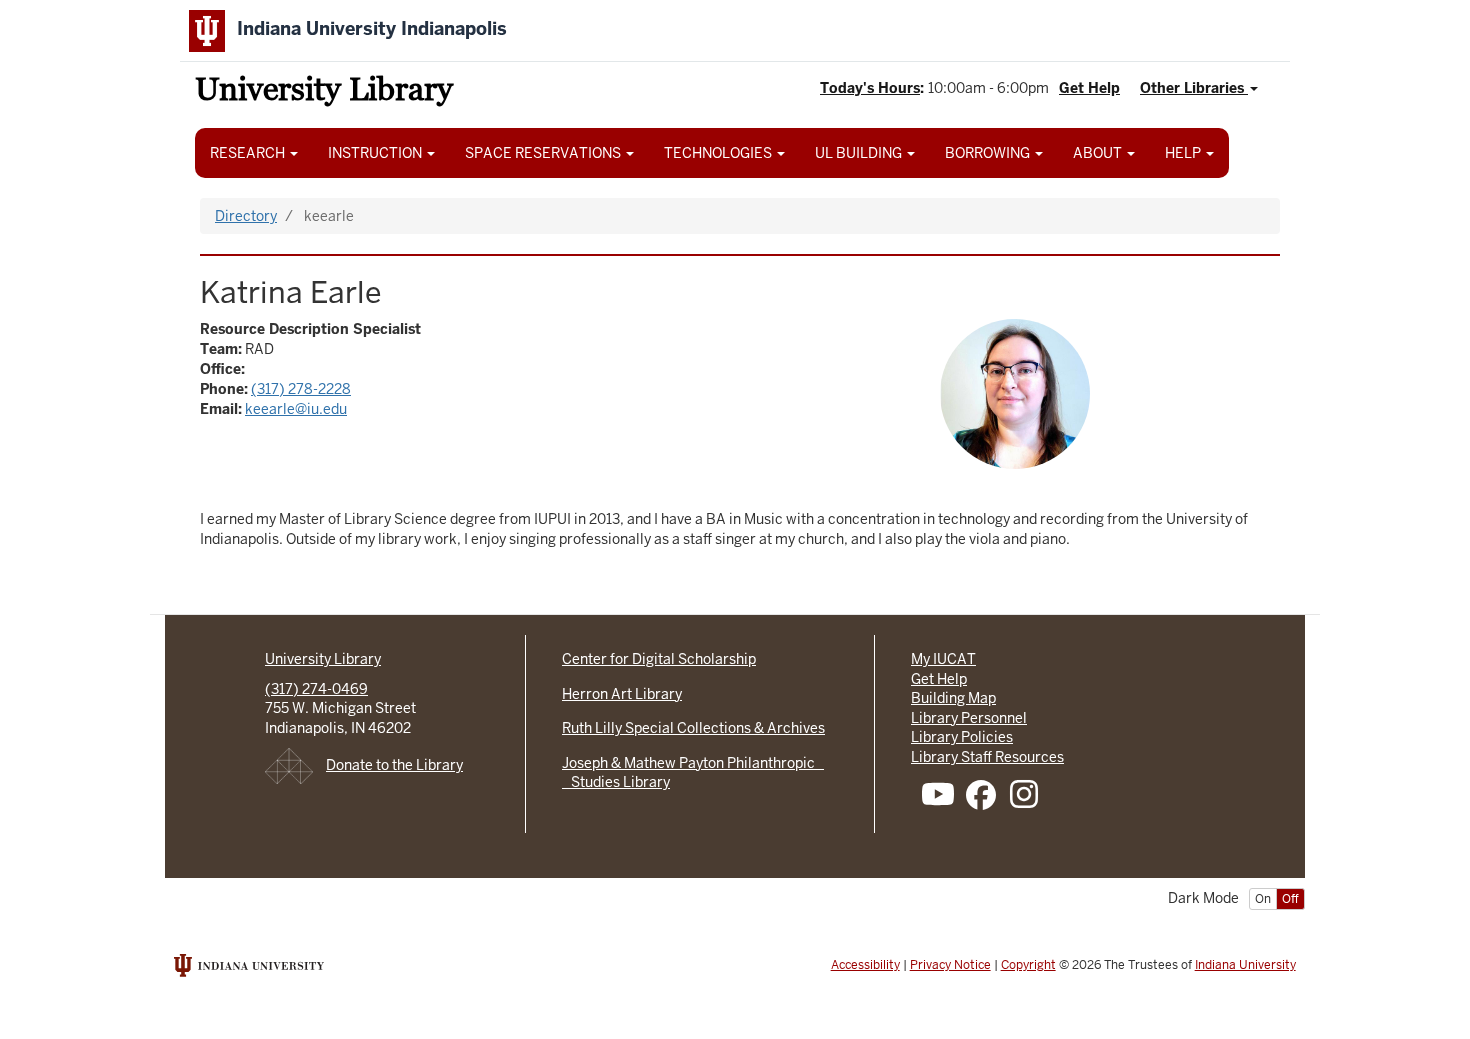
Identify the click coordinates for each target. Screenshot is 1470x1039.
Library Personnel (969, 718)
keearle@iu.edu (296, 409)
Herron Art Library (622, 694)
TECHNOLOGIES (719, 153)
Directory (246, 216)
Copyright (1028, 965)
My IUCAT (943, 659)
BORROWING (989, 153)
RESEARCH (249, 153)
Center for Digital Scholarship (659, 659)
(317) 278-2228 (301, 389)
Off (1290, 899)
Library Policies (962, 737)
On (1263, 899)
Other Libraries (1194, 88)
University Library (324, 92)
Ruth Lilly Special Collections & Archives (693, 728)
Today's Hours (870, 88)
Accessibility (865, 965)
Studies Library (616, 782)
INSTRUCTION (376, 153)
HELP (1184, 153)
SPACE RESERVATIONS (544, 153)
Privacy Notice (950, 965)
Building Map (953, 698)
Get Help (1089, 88)
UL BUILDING (860, 153)
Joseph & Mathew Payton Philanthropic (693, 763)
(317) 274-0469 (316, 689)
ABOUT (1099, 153)
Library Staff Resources (987, 757)
